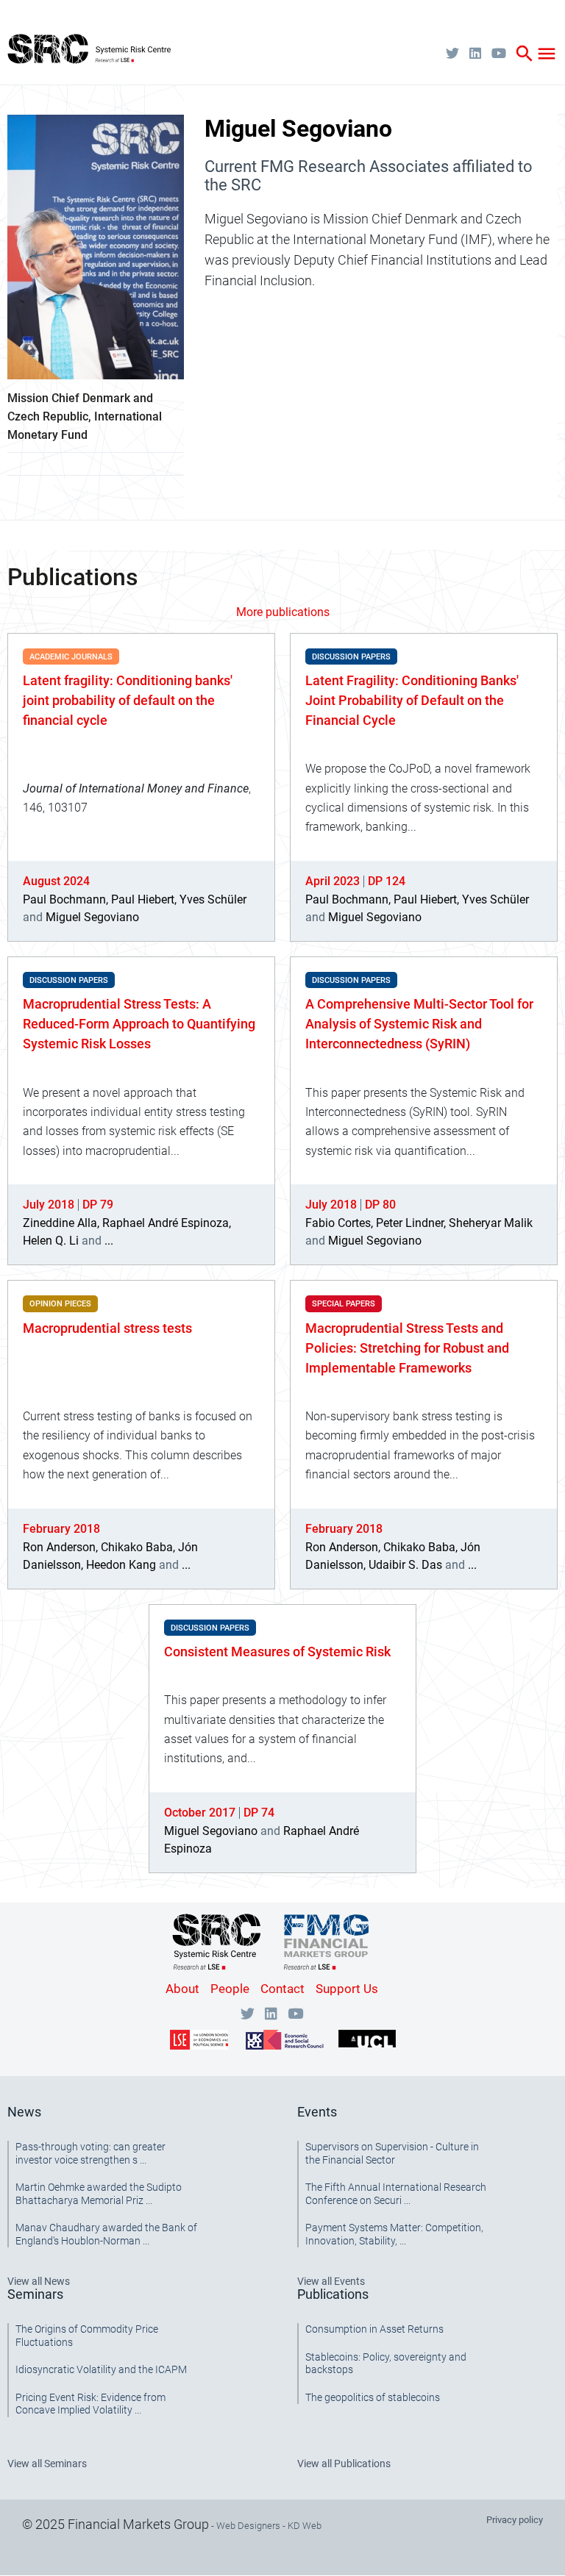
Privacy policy (515, 2520)
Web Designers (248, 2526)
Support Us (347, 1989)
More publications (283, 612)
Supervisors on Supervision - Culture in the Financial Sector (392, 2153)
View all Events (331, 2281)
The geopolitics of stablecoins (373, 2397)
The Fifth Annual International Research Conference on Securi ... (396, 2194)
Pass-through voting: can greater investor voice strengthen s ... (90, 2153)
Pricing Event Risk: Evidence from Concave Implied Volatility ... (90, 2404)
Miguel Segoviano (92, 917)
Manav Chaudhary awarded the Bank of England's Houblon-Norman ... (106, 2234)
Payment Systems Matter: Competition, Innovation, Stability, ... (394, 2234)
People (230, 1989)
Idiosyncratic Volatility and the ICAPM (101, 2369)
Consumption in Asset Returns (374, 2329)
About (182, 1989)
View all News (39, 2281)
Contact (282, 1989)
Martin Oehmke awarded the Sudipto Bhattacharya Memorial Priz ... (99, 2194)
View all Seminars (47, 2464)
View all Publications (344, 2464)
